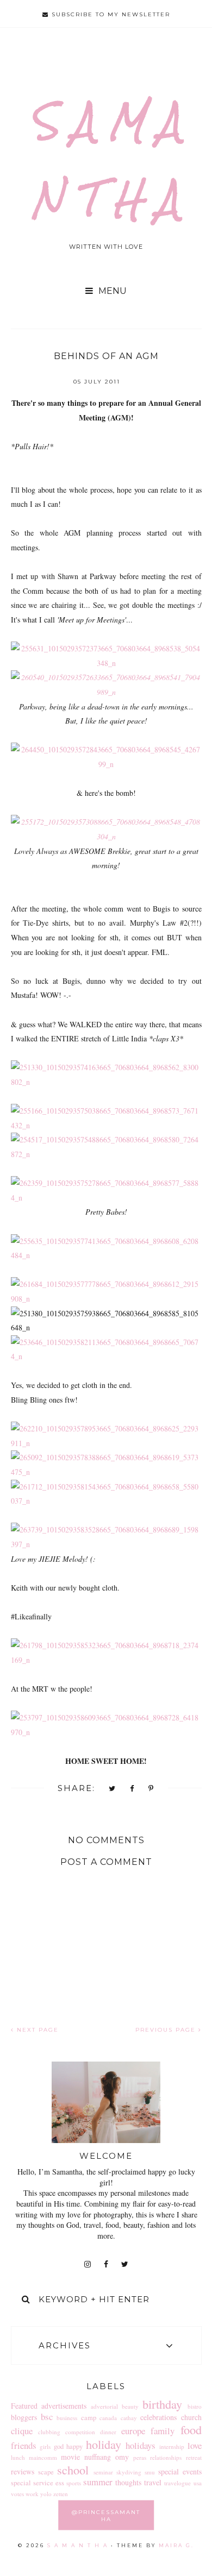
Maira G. (176, 2545)
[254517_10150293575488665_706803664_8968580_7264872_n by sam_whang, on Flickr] (106, 1154)
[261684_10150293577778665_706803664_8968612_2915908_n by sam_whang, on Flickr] (106, 1299)
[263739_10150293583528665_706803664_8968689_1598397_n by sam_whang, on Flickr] (106, 1544)
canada (108, 2418)
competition (80, 2432)
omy (122, 2457)
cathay (129, 2418)
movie (70, 2457)
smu (150, 2472)
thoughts (128, 2482)
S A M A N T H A (78, 2545)
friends (24, 2445)
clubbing (49, 2432)
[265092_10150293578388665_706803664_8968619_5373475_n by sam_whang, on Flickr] (106, 1472)
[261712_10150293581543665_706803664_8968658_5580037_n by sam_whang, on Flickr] (106, 1501)
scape (46, 2472)
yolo (46, 2494)
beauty (130, 2406)
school (73, 2470)
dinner (108, 2432)
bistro (195, 2406)
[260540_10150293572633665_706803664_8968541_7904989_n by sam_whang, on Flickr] (106, 692)
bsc (47, 2417)
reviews (23, 2471)
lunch (18, 2457)
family (163, 2431)
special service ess (38, 2483)
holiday (104, 2444)
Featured (24, 2406)
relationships (166, 2457)
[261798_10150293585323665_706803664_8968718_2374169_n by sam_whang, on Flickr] (106, 1660)
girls (45, 2446)
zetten (61, 2494)
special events (180, 2471)
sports (74, 2483)
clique (22, 2431)
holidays (141, 2445)
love (195, 2445)
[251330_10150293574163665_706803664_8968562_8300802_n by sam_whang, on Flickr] (106, 1082)
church (191, 2417)
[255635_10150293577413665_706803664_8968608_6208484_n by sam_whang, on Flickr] (106, 1255)
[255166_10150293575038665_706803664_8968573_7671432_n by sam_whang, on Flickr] (106, 1125)
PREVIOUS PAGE (167, 2030)
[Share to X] (113, 1789)
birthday (162, 2404)
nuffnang (98, 2457)
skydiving (129, 2472)
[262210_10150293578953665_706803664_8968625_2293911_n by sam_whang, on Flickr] (106, 1443)
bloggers (24, 2417)
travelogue (177, 2483)
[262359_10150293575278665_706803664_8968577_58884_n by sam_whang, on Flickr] (106, 1198)
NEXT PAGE (36, 2030)
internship (172, 2446)
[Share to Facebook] (132, 1789)
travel (153, 2482)
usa (198, 2483)
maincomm (43, 2457)
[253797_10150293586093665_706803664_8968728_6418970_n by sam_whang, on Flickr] (106, 1732)
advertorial (104, 2406)
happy (74, 2446)
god (59, 2446)
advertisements (64, 2406)
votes (17, 2494)
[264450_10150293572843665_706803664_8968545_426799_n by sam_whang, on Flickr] (106, 764)
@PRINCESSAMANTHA (106, 2515)
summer (98, 2482)
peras (140, 2457)
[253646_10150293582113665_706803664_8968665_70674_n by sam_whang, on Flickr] (106, 1356)
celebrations (158, 2417)
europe (133, 2431)
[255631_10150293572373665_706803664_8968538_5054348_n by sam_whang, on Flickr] (106, 663)
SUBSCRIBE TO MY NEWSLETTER (110, 14)
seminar (103, 2472)
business (67, 2418)
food (191, 2429)
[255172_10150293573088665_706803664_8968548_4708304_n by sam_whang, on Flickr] (106, 836)
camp (89, 2418)
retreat (194, 2457)
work (32, 2494)
